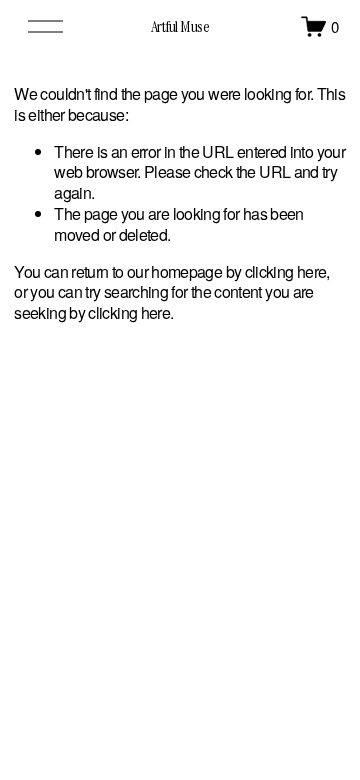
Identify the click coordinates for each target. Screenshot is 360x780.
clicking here (286, 271)
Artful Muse (180, 26)
